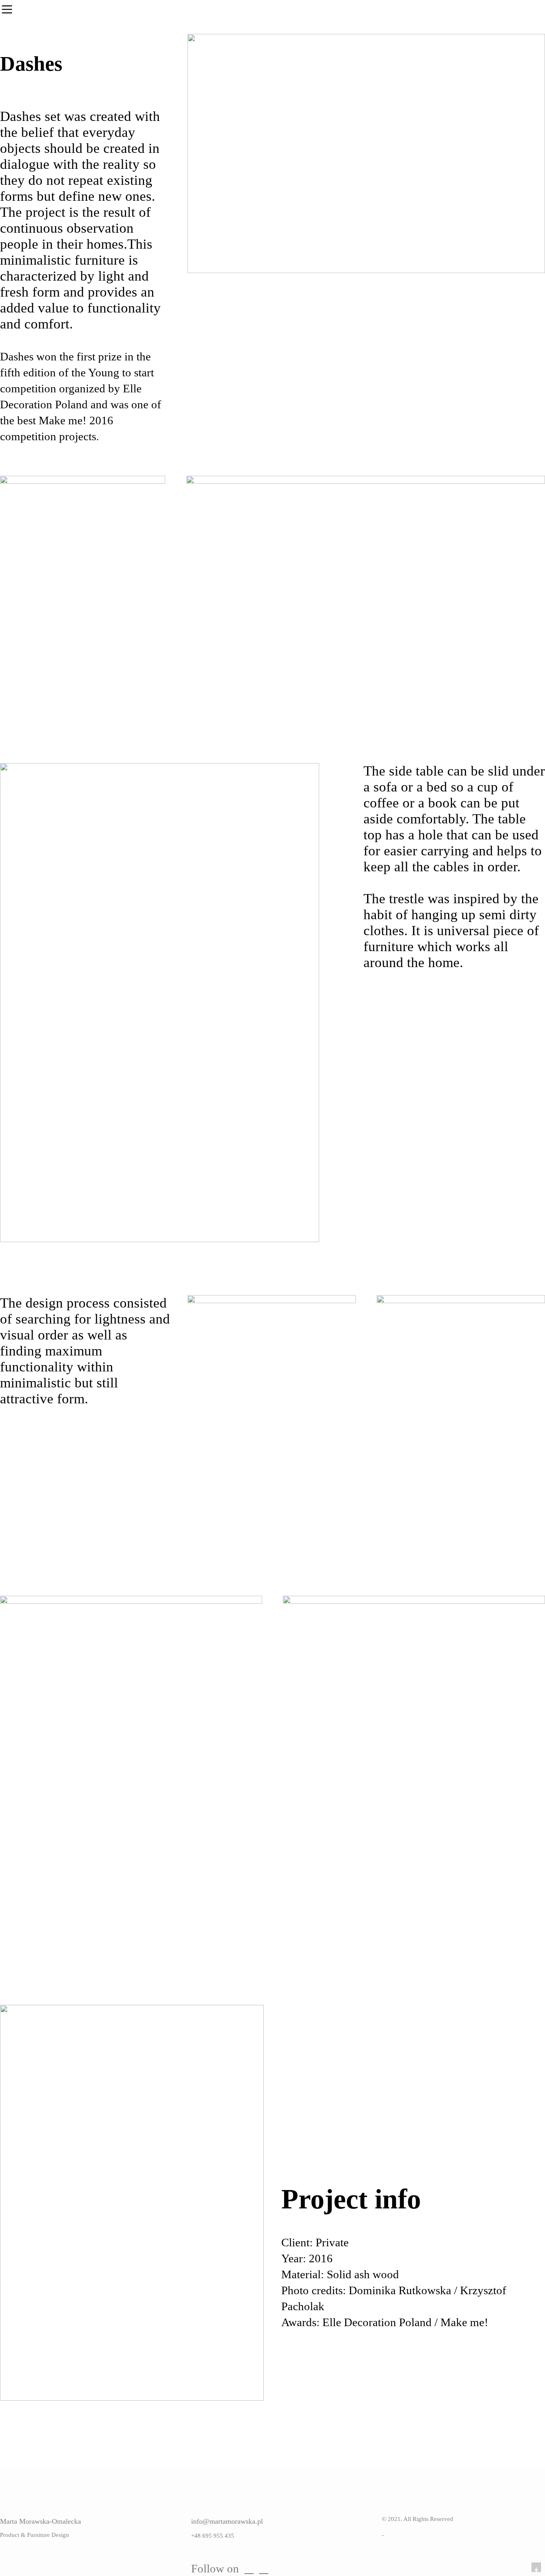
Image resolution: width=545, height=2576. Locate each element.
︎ (249, 2568)
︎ (264, 2568)
